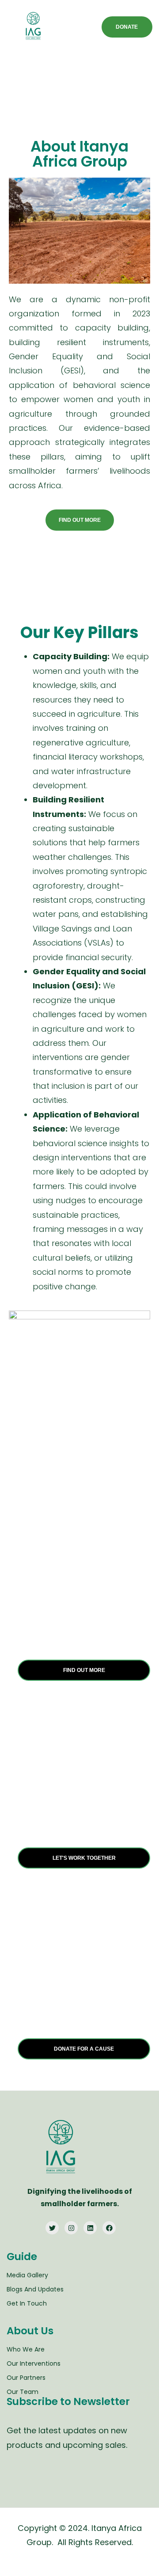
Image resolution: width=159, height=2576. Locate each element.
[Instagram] (71, 2228)
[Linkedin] (90, 2228)
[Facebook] (109, 2228)
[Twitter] (52, 2228)
